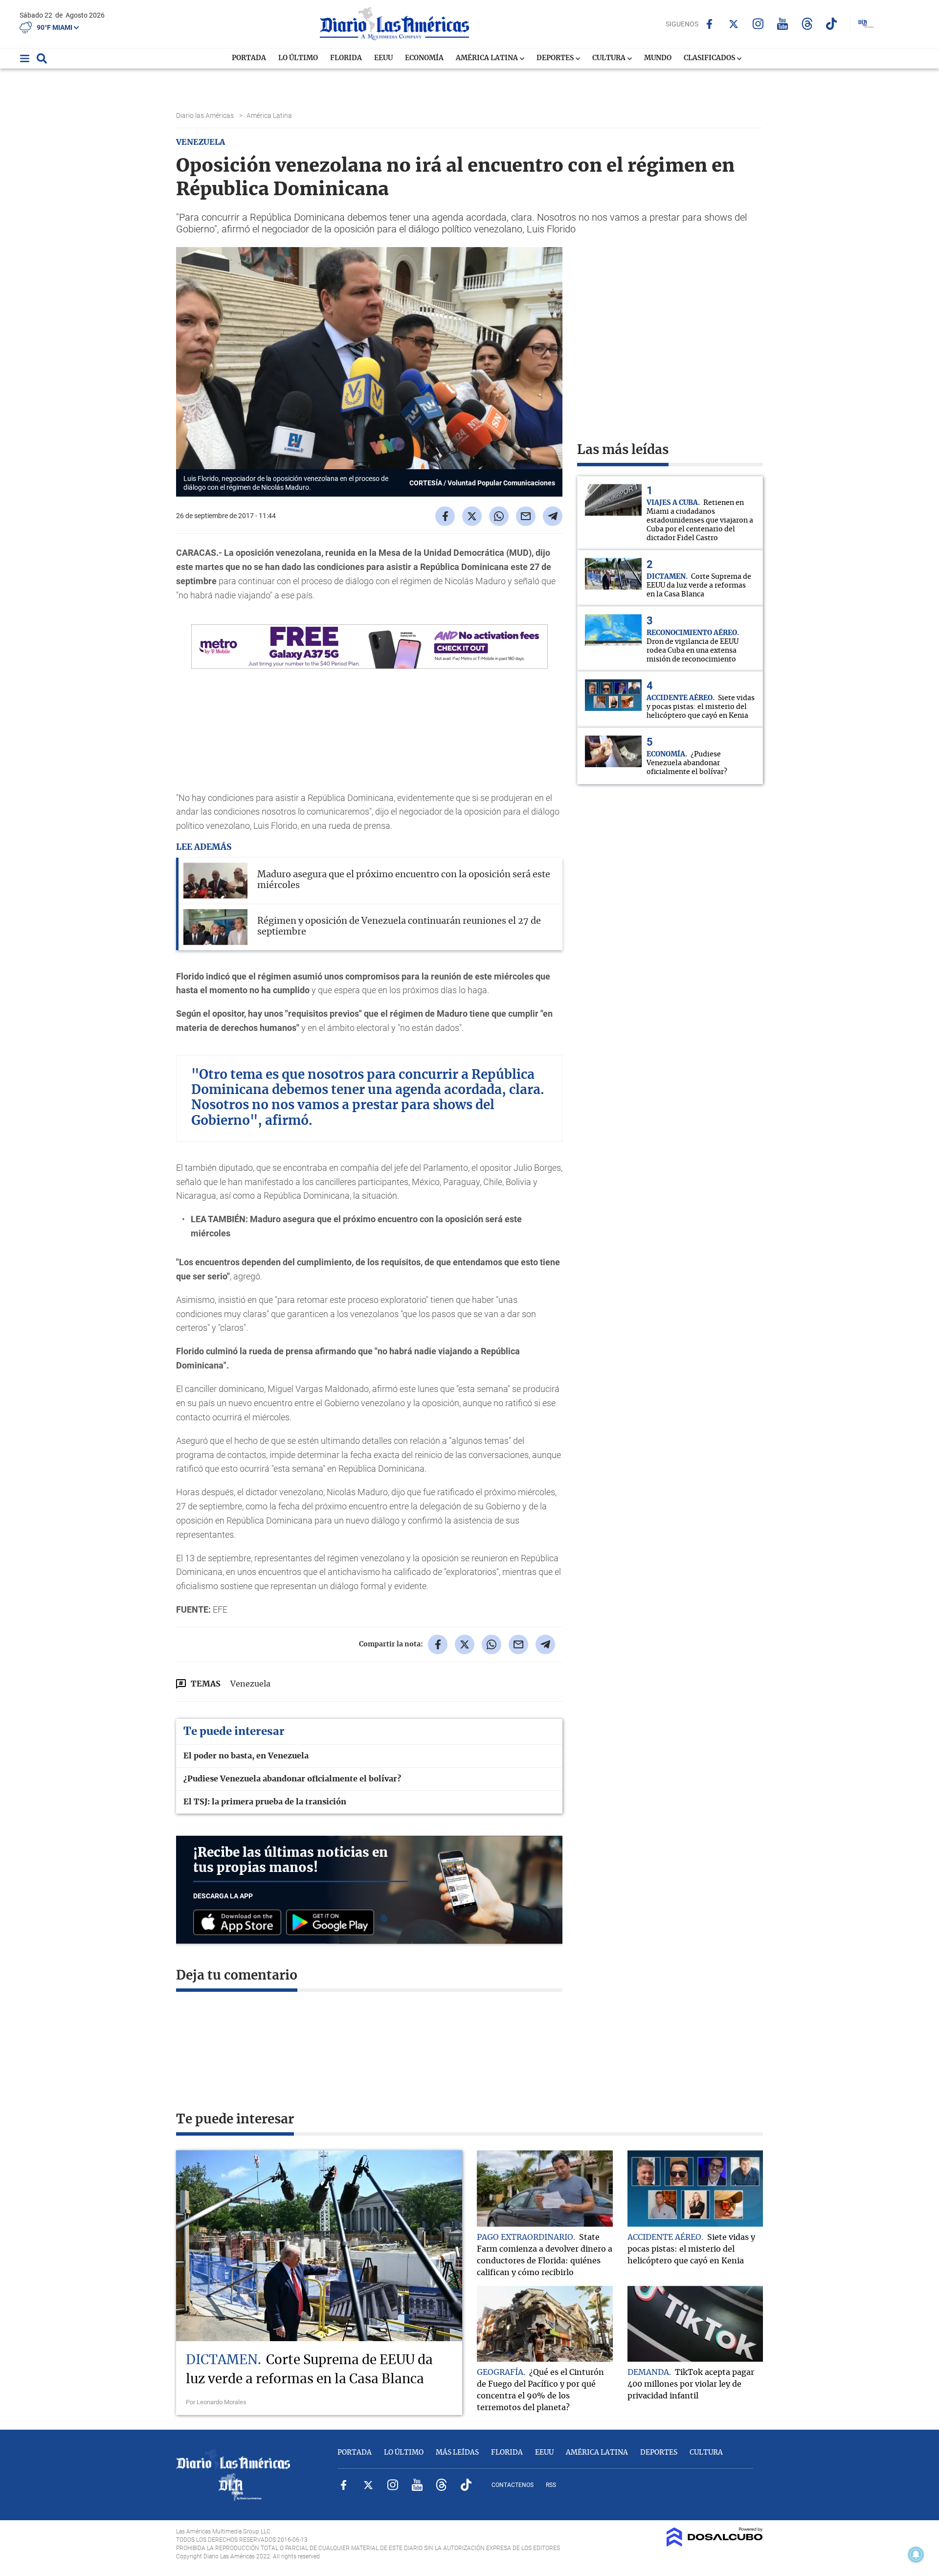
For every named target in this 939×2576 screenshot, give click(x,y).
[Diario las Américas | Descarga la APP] (240, 1923)
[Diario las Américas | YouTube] (783, 24)
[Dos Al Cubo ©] (715, 2544)
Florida (346, 58)
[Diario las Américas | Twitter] (734, 24)
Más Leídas (457, 2453)
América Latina (488, 58)
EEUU (383, 58)
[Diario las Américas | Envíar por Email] (526, 516)
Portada (249, 58)
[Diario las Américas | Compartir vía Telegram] (553, 516)
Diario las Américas (206, 115)
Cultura (610, 58)
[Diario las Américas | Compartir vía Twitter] (472, 516)
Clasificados (710, 58)
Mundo (658, 58)
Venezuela (250, 1684)
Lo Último (298, 58)
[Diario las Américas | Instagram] (758, 24)
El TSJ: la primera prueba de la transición (265, 1802)
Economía (424, 58)
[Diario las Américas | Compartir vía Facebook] (445, 516)
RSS (551, 2485)
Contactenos (513, 2485)
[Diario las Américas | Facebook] (709, 24)
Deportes (556, 58)
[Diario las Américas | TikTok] (832, 24)
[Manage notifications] (916, 2554)
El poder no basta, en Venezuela (246, 1756)
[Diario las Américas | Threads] (807, 24)
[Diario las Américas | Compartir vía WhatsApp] (499, 516)
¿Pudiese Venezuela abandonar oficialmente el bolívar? (292, 1779)
